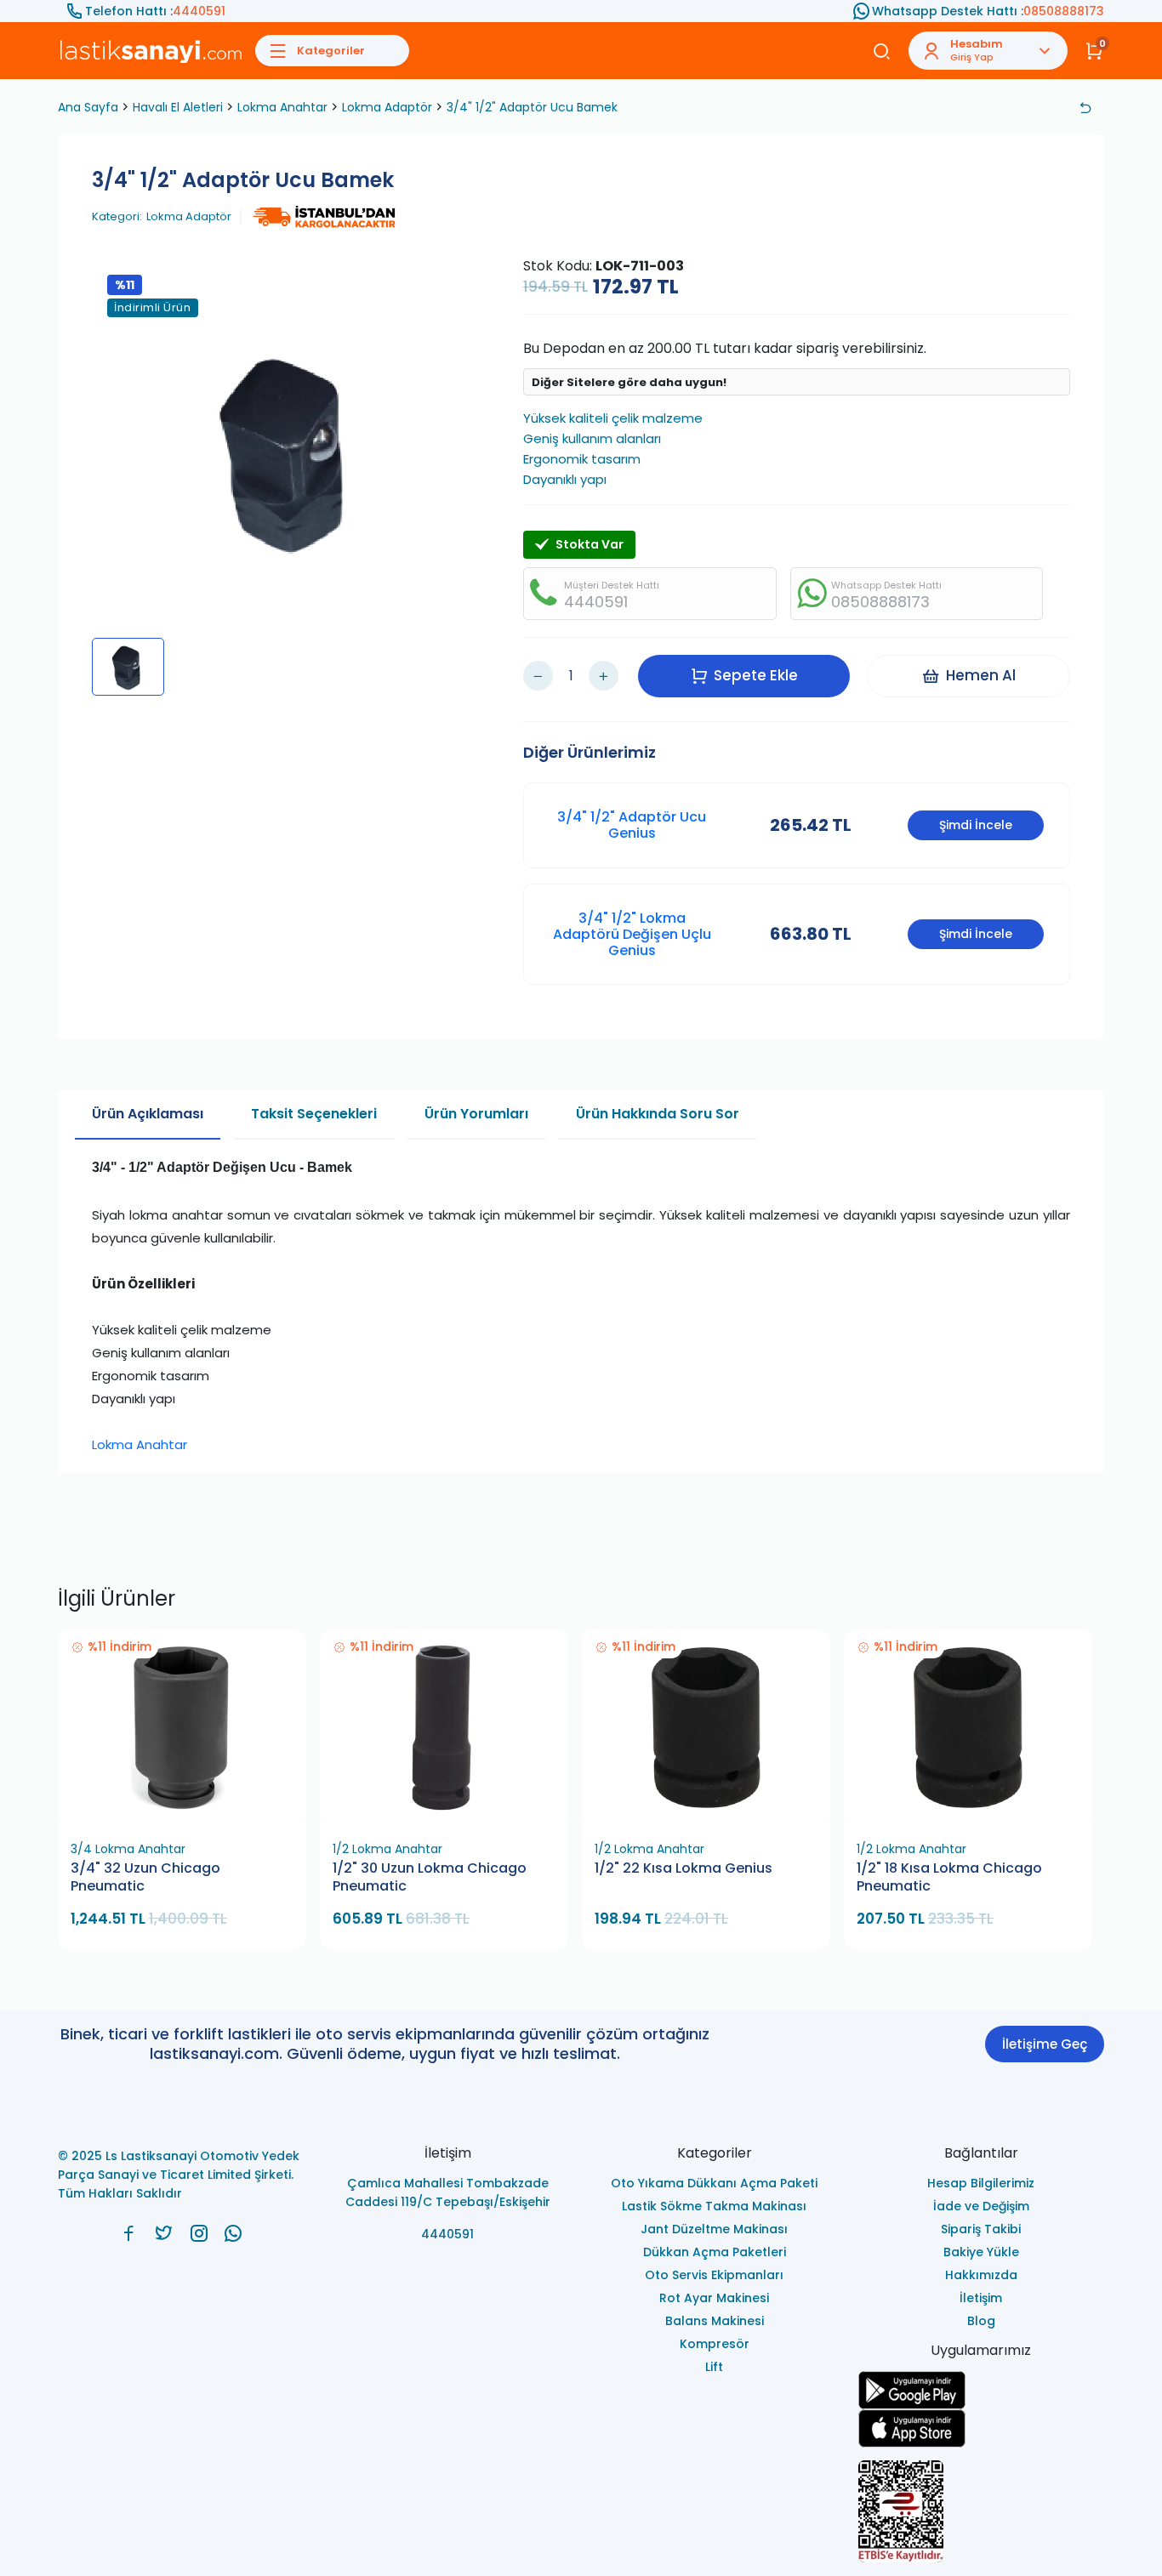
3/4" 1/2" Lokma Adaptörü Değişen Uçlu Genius (632, 934)
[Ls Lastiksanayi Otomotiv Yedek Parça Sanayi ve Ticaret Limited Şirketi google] (982, 2390)
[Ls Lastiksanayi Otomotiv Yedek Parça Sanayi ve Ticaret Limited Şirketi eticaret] (982, 2511)
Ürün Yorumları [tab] (476, 1114)
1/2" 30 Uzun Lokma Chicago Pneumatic (430, 1877)
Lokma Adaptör (387, 107)
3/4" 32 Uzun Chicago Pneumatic (145, 1877)
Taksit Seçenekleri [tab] (314, 1114)
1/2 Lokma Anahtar (387, 1849)
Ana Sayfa (88, 107)
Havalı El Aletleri (178, 107)
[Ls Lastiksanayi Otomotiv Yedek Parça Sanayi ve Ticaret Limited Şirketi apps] (982, 2428)
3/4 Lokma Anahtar (128, 1849)
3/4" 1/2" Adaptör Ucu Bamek (532, 107)
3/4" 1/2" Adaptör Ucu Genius (632, 825)
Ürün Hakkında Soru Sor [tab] (658, 1114)
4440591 (199, 11)
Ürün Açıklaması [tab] (148, 1114)
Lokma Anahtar (282, 107)
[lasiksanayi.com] (129, 2233)
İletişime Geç (1045, 2044)
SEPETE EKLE (190, 1813)
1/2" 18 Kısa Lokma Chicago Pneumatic (949, 1877)
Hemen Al (981, 675)
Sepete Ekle (756, 675)
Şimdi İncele (976, 825)
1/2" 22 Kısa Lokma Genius (684, 1868)
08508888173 (1064, 11)
